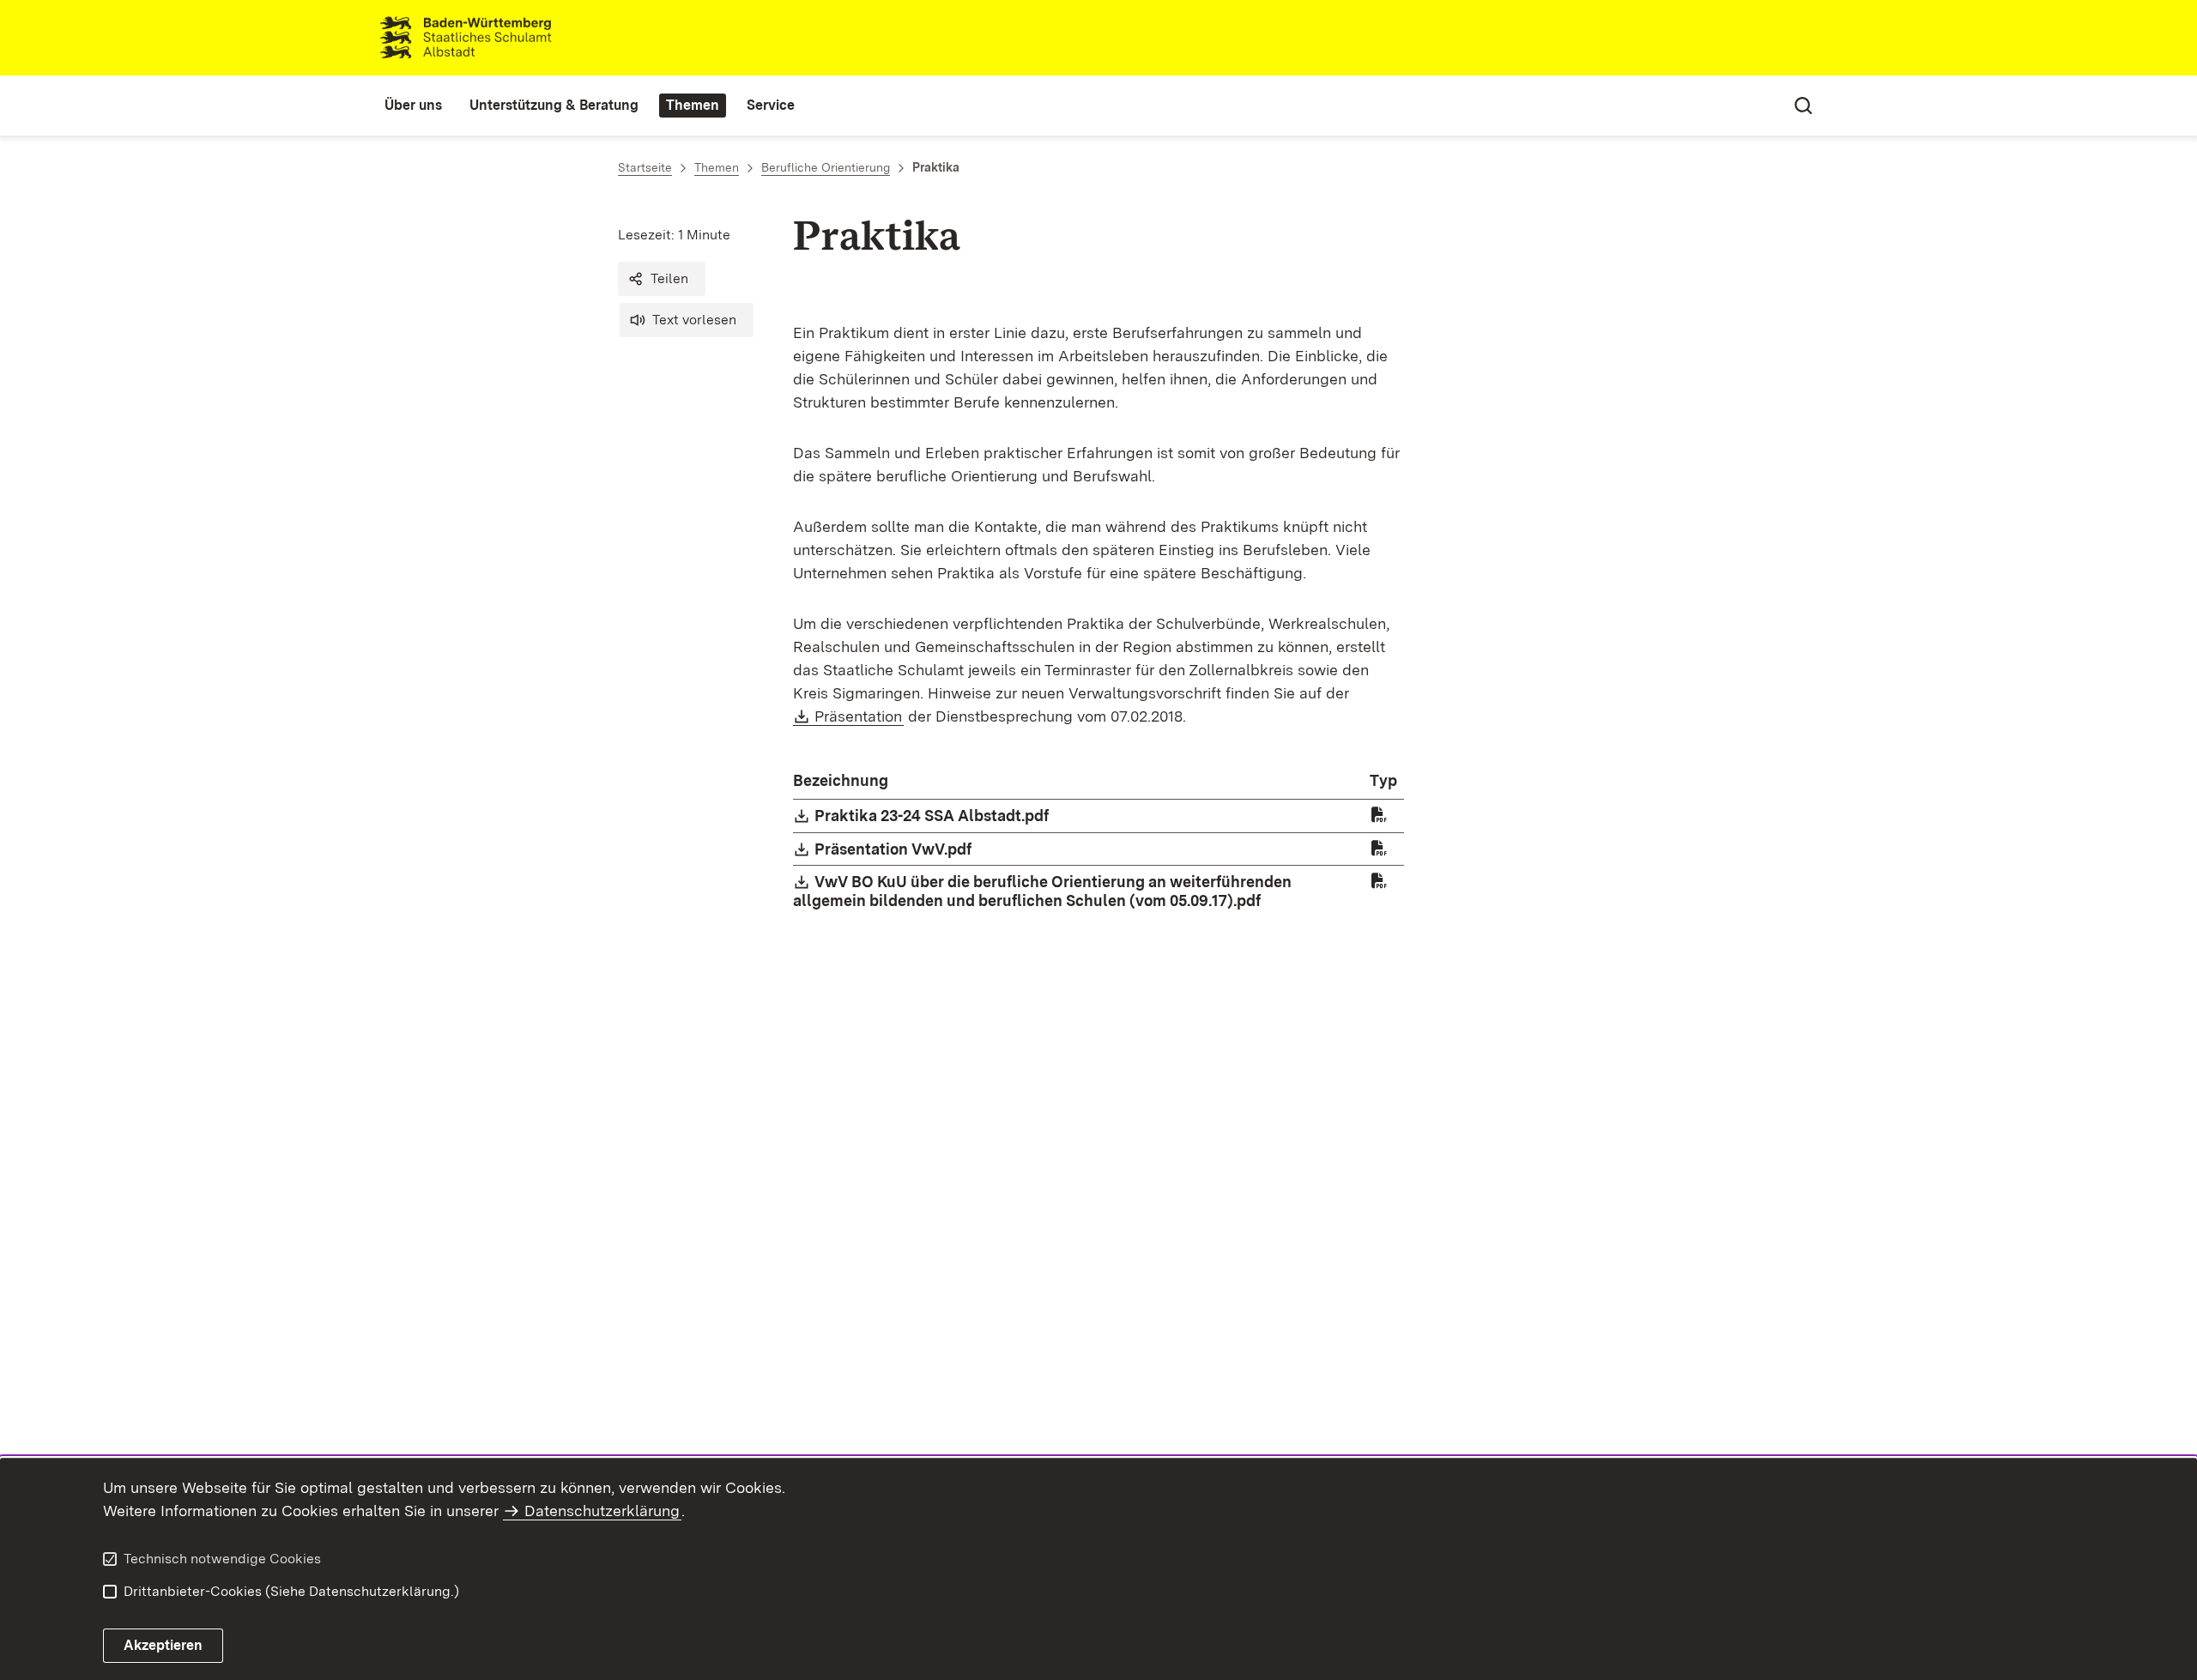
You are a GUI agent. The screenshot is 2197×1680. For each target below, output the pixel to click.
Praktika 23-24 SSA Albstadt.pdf (932, 816)
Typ (1383, 780)
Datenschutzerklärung (602, 1511)
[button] (662, 279)
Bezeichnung (841, 780)
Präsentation (859, 716)
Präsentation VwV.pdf (894, 849)
